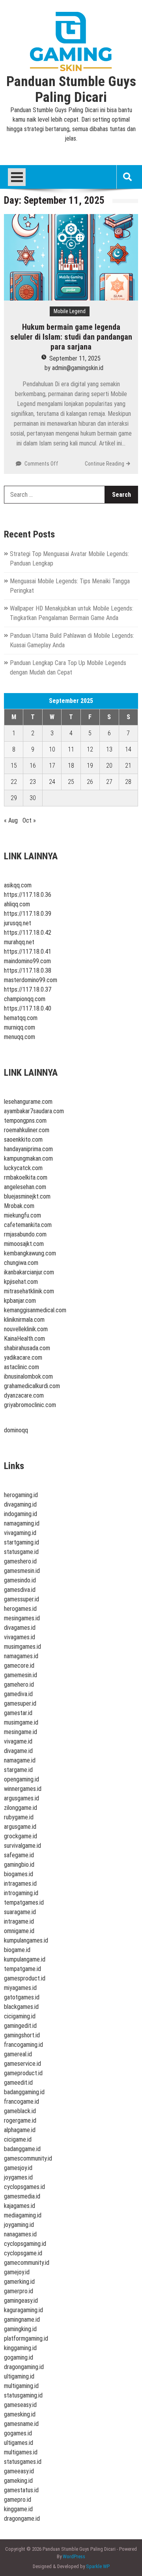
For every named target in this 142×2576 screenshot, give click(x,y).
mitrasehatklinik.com (29, 1291)
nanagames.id (20, 2234)
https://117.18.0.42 (28, 933)
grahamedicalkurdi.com (32, 1386)
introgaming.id (21, 1893)
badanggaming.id (24, 2092)
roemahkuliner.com (27, 1130)
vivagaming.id (20, 1533)
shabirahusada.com (27, 1348)
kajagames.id (20, 2206)
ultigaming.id (19, 2376)
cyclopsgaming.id (25, 2244)
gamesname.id (21, 2424)
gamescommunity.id (28, 2158)
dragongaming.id (24, 2367)
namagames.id (21, 1656)
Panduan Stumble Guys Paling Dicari (71, 90)
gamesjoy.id (18, 2168)
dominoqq (16, 1430)
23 (33, 782)
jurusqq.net (18, 923)
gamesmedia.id (22, 2196)
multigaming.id (21, 2386)
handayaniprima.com (28, 1149)
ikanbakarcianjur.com (29, 1272)
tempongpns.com (25, 1121)
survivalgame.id (22, 1846)
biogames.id (19, 1874)
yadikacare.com (23, 1358)
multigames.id (21, 2452)
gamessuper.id (21, 1599)
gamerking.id (19, 2282)
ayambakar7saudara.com (34, 1111)
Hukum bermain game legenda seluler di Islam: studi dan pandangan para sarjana (71, 337)
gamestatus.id (21, 2490)
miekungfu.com (22, 1215)
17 (52, 766)
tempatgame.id (22, 1969)
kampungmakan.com (28, 1158)
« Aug (11, 820)
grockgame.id (21, 1836)
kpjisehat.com (21, 1282)
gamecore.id (19, 1666)
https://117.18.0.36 (28, 895)
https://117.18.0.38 (28, 970)
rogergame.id (20, 2120)
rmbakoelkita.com (26, 1177)
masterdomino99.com (31, 980)
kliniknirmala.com (24, 1320)
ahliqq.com (17, 904)
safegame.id (19, 1855)
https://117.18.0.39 (28, 914)
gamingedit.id (20, 2026)
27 (109, 782)
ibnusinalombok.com (28, 1376)
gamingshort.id (22, 2035)
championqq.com (25, 999)
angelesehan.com (25, 1187)
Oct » (29, 820)
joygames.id (18, 2177)
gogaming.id (19, 2357)
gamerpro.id (19, 2291)
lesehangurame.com (28, 1102)
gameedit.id (18, 2083)
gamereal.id (18, 2054)
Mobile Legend (70, 311)
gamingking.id (20, 2329)
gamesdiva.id (20, 1590)
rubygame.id (19, 1817)
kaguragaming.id (23, 2310)
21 (128, 766)
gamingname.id (22, 2320)
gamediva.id (18, 1694)
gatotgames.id (22, 1997)
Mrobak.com (19, 1206)
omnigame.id (19, 1931)
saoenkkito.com (23, 1140)
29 (14, 798)
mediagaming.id (23, 2215)
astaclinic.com (21, 1367)
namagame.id (20, 1760)
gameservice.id (22, 2064)
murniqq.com (20, 1027)
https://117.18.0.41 (28, 952)
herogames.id (20, 1609)
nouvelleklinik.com (26, 1329)
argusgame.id (20, 1827)
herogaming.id (21, 1495)
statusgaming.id (23, 2395)
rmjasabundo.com (25, 1234)
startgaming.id (21, 1542)
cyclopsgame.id (23, 2253)
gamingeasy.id (21, 2301)
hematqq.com (21, 1018)
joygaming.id (19, 2225)
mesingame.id (21, 1732)
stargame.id (18, 1770)
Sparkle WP (98, 2566)
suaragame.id (20, 1912)
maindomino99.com (27, 961)
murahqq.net (19, 942)
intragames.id (20, 1884)
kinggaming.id (20, 2348)
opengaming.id (21, 1779)
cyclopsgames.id (24, 2187)
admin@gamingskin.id (78, 368)
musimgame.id (21, 1722)
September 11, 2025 (75, 358)
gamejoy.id (17, 2272)
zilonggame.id (21, 1808)
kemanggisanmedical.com (35, 1310)
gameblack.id (20, 2111)
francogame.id (21, 2102)
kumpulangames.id (26, 1940)
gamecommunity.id (27, 2263)
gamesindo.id (20, 1580)
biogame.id (17, 1950)
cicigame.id (18, 2139)
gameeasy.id (19, 2471)
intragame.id (19, 1921)
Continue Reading (105, 464)
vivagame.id (18, 1741)
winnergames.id (23, 1789)
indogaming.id (21, 1514)
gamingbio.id (19, 1865)
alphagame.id (20, 2130)
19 (90, 766)
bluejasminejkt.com (27, 1196)
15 (14, 766)
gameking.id (18, 2481)
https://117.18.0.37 (28, 989)
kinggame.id (18, 2509)
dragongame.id (22, 2519)
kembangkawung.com (30, 1253)
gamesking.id (20, 2414)
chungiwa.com (21, 1263)
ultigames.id (19, 2443)
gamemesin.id (21, 1675)
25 (71, 782)
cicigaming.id (20, 2016)
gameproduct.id (23, 2073)
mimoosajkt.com (24, 1244)
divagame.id (18, 1751)
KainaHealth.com (24, 1339)
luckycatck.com (23, 1168)
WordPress (74, 2556)
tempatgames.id (24, 1902)
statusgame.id (21, 1552)
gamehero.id (19, 1684)
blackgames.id (21, 2007)
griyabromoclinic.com (30, 1405)
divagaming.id (20, 1504)
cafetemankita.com (28, 1225)
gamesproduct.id (25, 1978)
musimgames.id (22, 1647)
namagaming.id (22, 1523)
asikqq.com (18, 885)
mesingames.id (22, 1618)
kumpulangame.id (25, 1959)
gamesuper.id (20, 1703)
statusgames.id (23, 2462)
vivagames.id (20, 1637)
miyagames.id (20, 1988)
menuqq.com (20, 1037)
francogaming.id (23, 2045)
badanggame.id (22, 2149)
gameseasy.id (20, 2405)
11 (71, 749)
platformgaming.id (26, 2338)
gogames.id (18, 2433)
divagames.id (20, 1628)
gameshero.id (20, 1561)
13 (109, 749)
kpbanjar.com (20, 1301)
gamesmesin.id (22, 1571)
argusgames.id (21, 1798)
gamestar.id (18, 1713)
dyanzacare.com (24, 1395)
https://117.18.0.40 (28, 1008)
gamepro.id (18, 2500)
